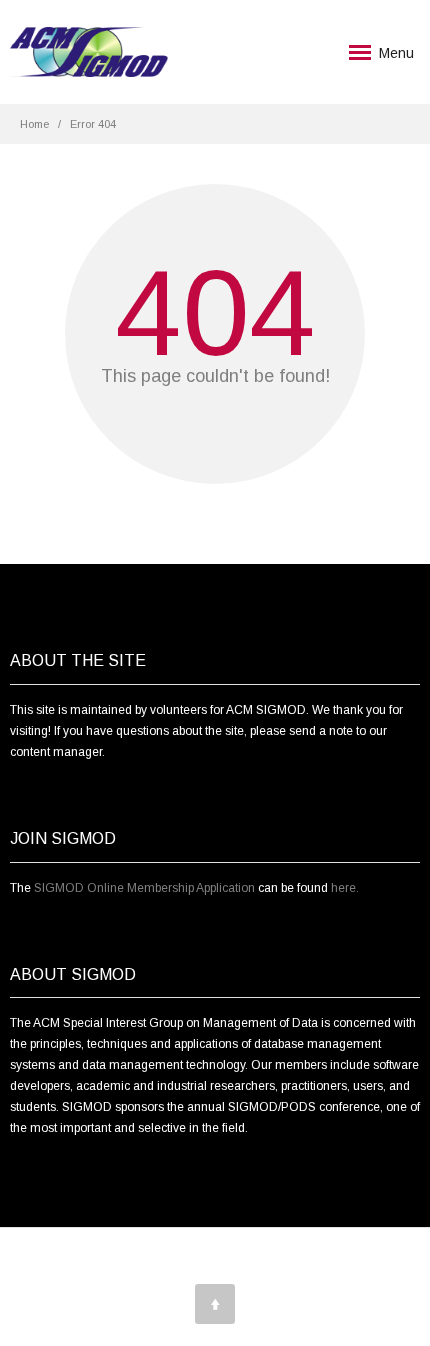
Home (34, 124)
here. (345, 888)
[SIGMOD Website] (89, 52)
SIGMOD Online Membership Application (144, 888)
